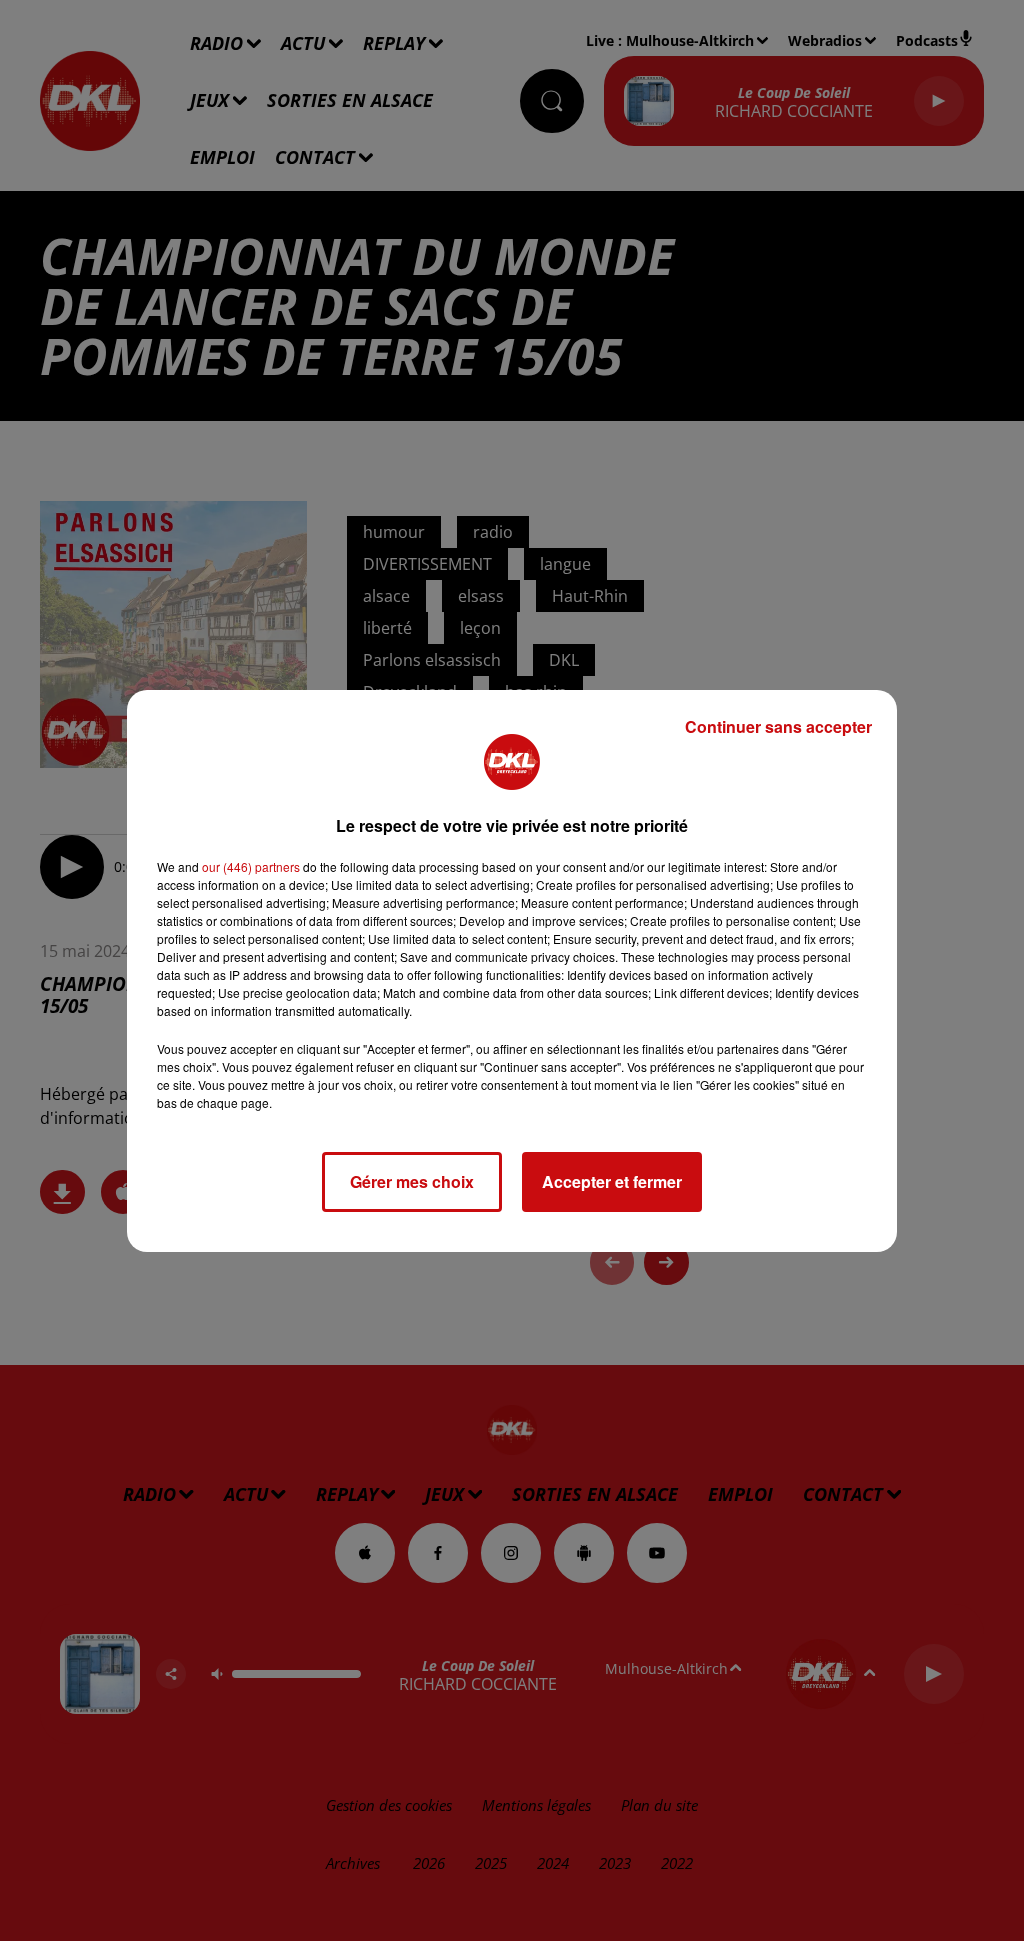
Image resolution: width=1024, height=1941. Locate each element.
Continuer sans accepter (778, 726)
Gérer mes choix (412, 1181)
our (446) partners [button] (251, 866)
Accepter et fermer (612, 1181)
